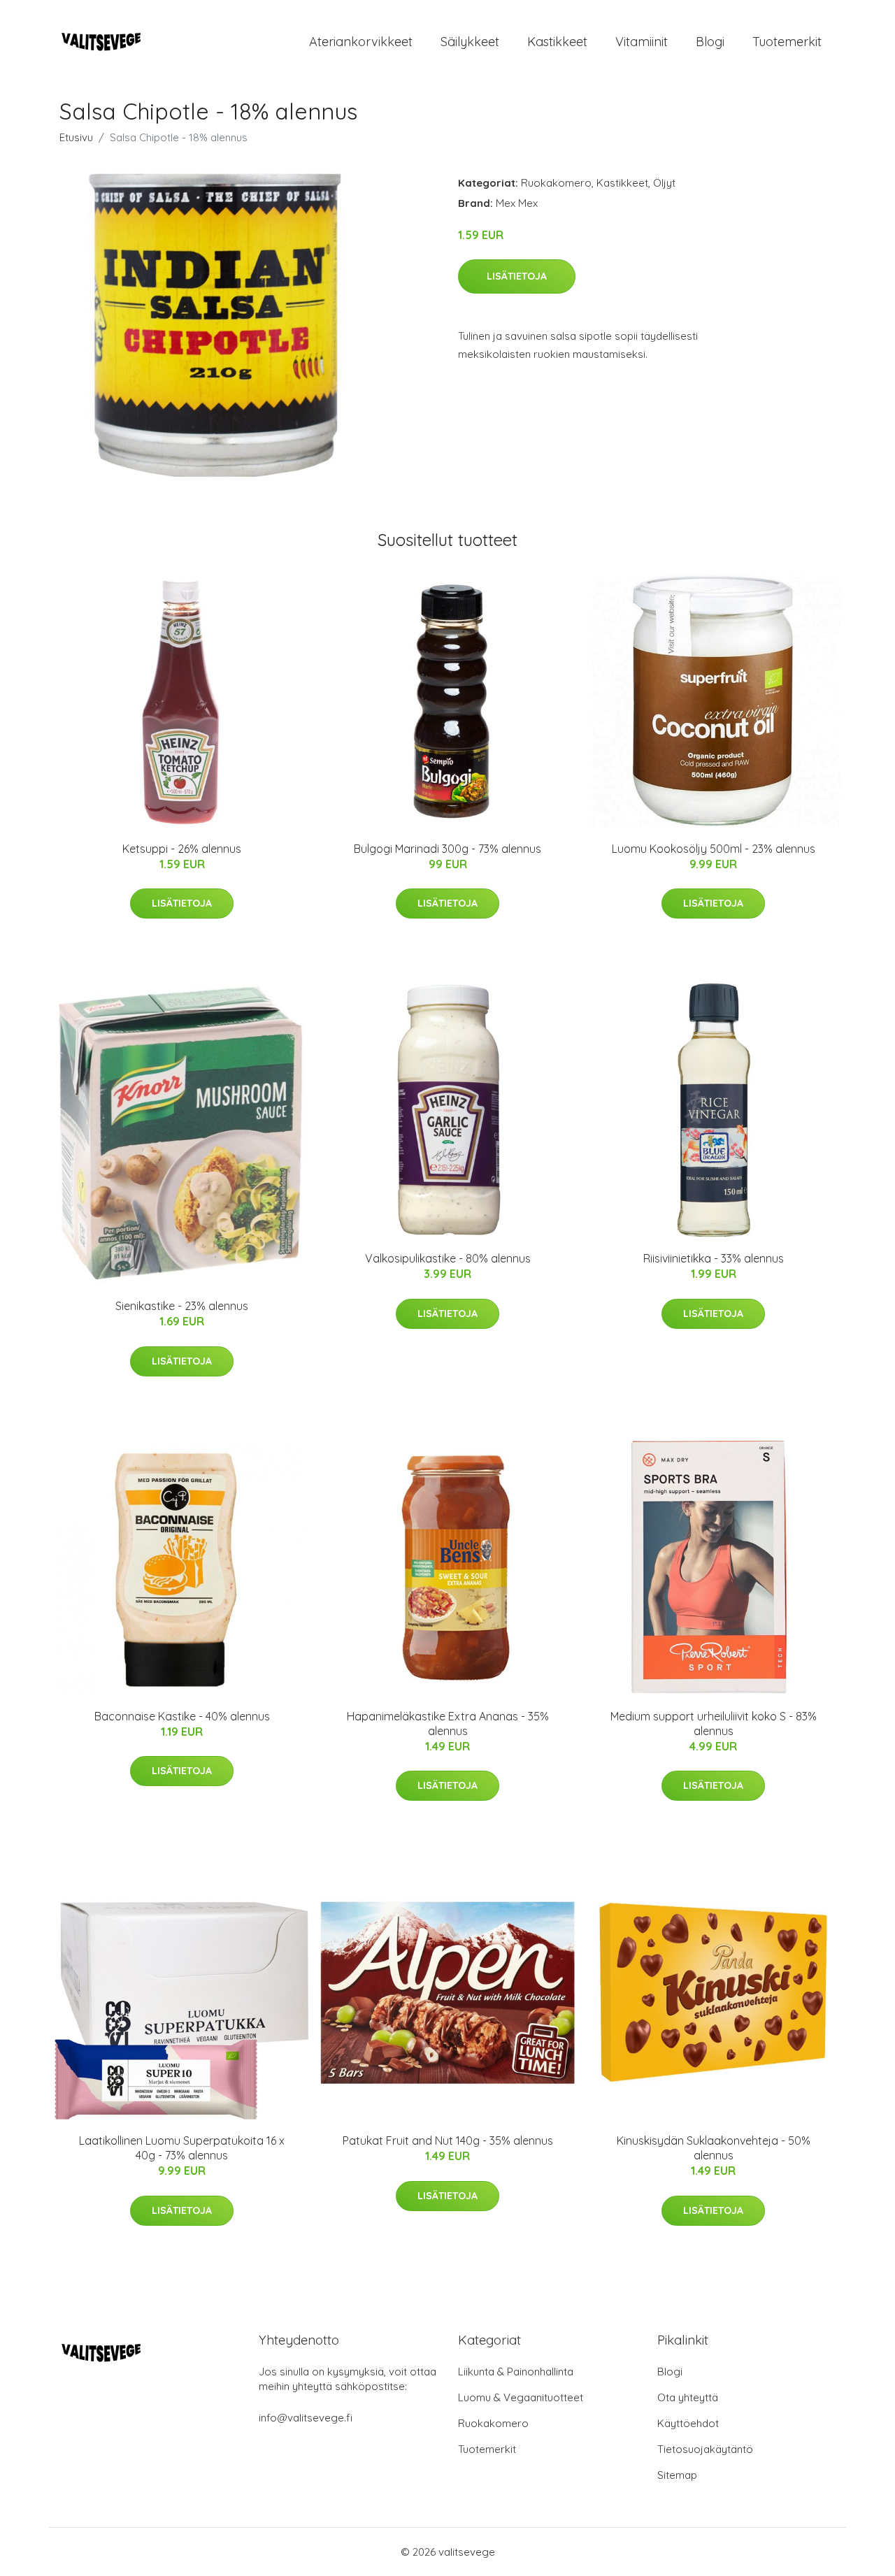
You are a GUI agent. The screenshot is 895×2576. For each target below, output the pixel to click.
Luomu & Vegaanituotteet (521, 2397)
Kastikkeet (557, 42)
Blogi (710, 42)
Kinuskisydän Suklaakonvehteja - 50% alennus (714, 2148)
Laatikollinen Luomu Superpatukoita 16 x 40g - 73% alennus (182, 2148)
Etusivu (76, 137)
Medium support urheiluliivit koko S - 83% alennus (714, 1724)
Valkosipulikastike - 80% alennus (448, 1258)
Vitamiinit (642, 42)
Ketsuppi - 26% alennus (182, 849)
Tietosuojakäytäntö (705, 2449)
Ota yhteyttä (688, 2397)
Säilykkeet (470, 42)
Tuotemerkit (787, 42)
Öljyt (664, 183)
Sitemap (677, 2475)
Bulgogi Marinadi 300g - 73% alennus (447, 849)
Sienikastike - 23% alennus (182, 1306)
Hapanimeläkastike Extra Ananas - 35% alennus (448, 1724)
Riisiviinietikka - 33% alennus (714, 1258)
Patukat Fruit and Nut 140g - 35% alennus (448, 2140)
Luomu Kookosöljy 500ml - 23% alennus (714, 849)
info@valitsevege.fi (306, 2418)
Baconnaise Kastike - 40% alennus (182, 1716)
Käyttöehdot (688, 2423)
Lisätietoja (517, 276)
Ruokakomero (556, 183)
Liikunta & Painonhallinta (516, 2372)
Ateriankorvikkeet (361, 42)
